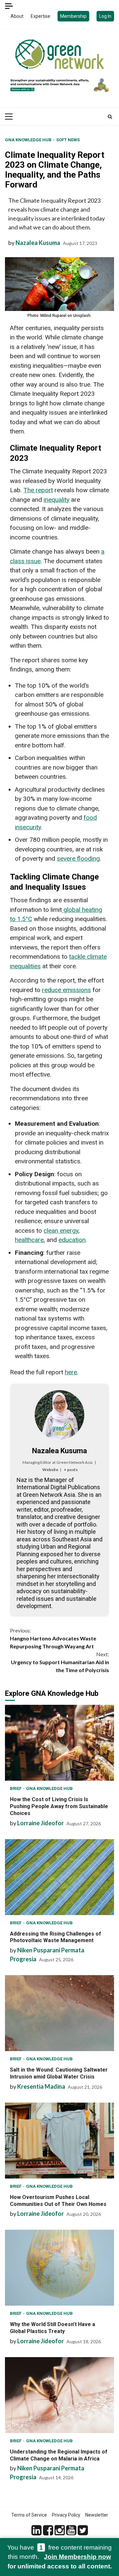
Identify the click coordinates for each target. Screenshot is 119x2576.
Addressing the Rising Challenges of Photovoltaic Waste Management (59, 1877)
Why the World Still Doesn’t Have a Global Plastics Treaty (59, 2268)
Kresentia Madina (41, 2086)
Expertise (40, 16)
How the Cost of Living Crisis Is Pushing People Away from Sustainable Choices (59, 1743)
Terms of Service (29, 2515)
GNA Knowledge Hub (29, 140)
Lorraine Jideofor (40, 1823)
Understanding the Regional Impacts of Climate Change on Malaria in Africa (59, 2395)
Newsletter (97, 2515)
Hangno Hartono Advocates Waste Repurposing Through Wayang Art (53, 1638)
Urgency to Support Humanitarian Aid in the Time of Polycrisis (60, 1662)
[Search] (110, 117)
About (17, 16)
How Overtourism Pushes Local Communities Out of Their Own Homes (59, 2141)
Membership (73, 16)
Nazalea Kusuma (38, 243)
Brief (16, 1788)
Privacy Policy (66, 2515)
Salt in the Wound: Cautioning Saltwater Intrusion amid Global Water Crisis (59, 2013)
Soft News (68, 140)
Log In (105, 16)
